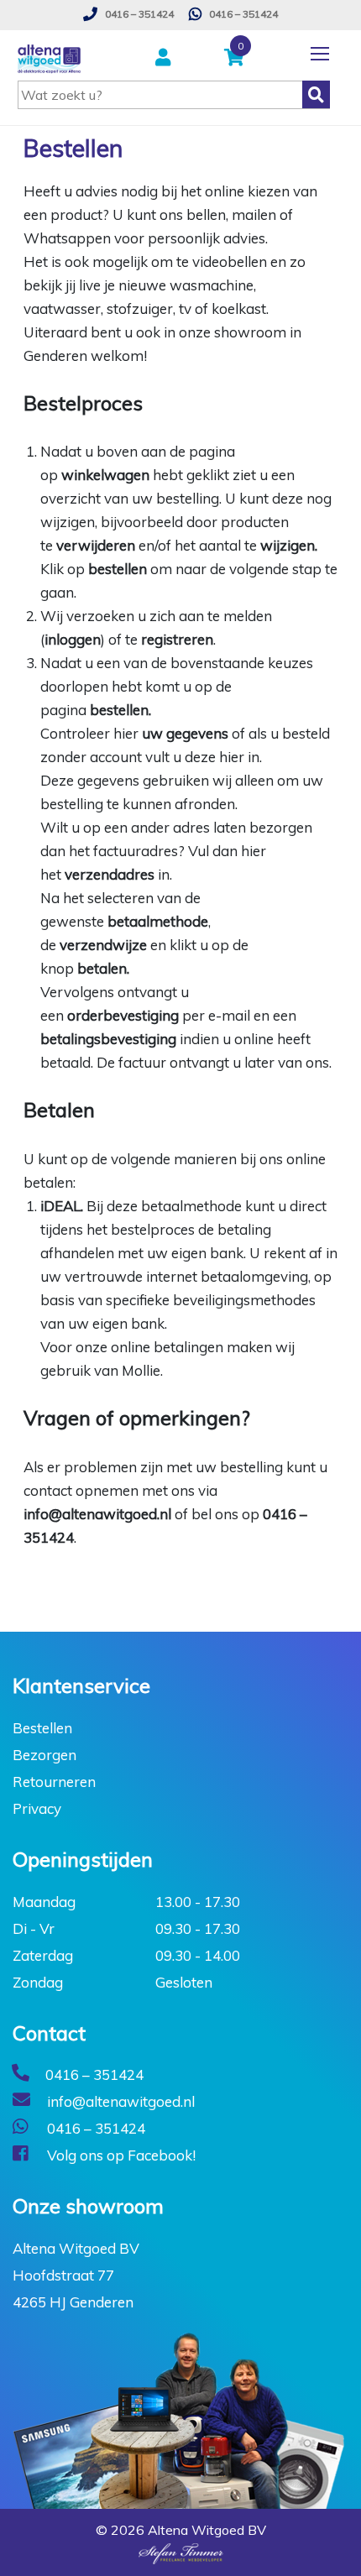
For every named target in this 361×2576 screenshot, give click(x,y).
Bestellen (42, 1728)
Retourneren (54, 1782)
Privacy (37, 1808)
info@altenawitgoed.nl (97, 1514)
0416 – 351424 (138, 14)
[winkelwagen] (238, 58)
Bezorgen (44, 1755)
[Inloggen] (165, 58)
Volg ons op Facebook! (120, 2155)
